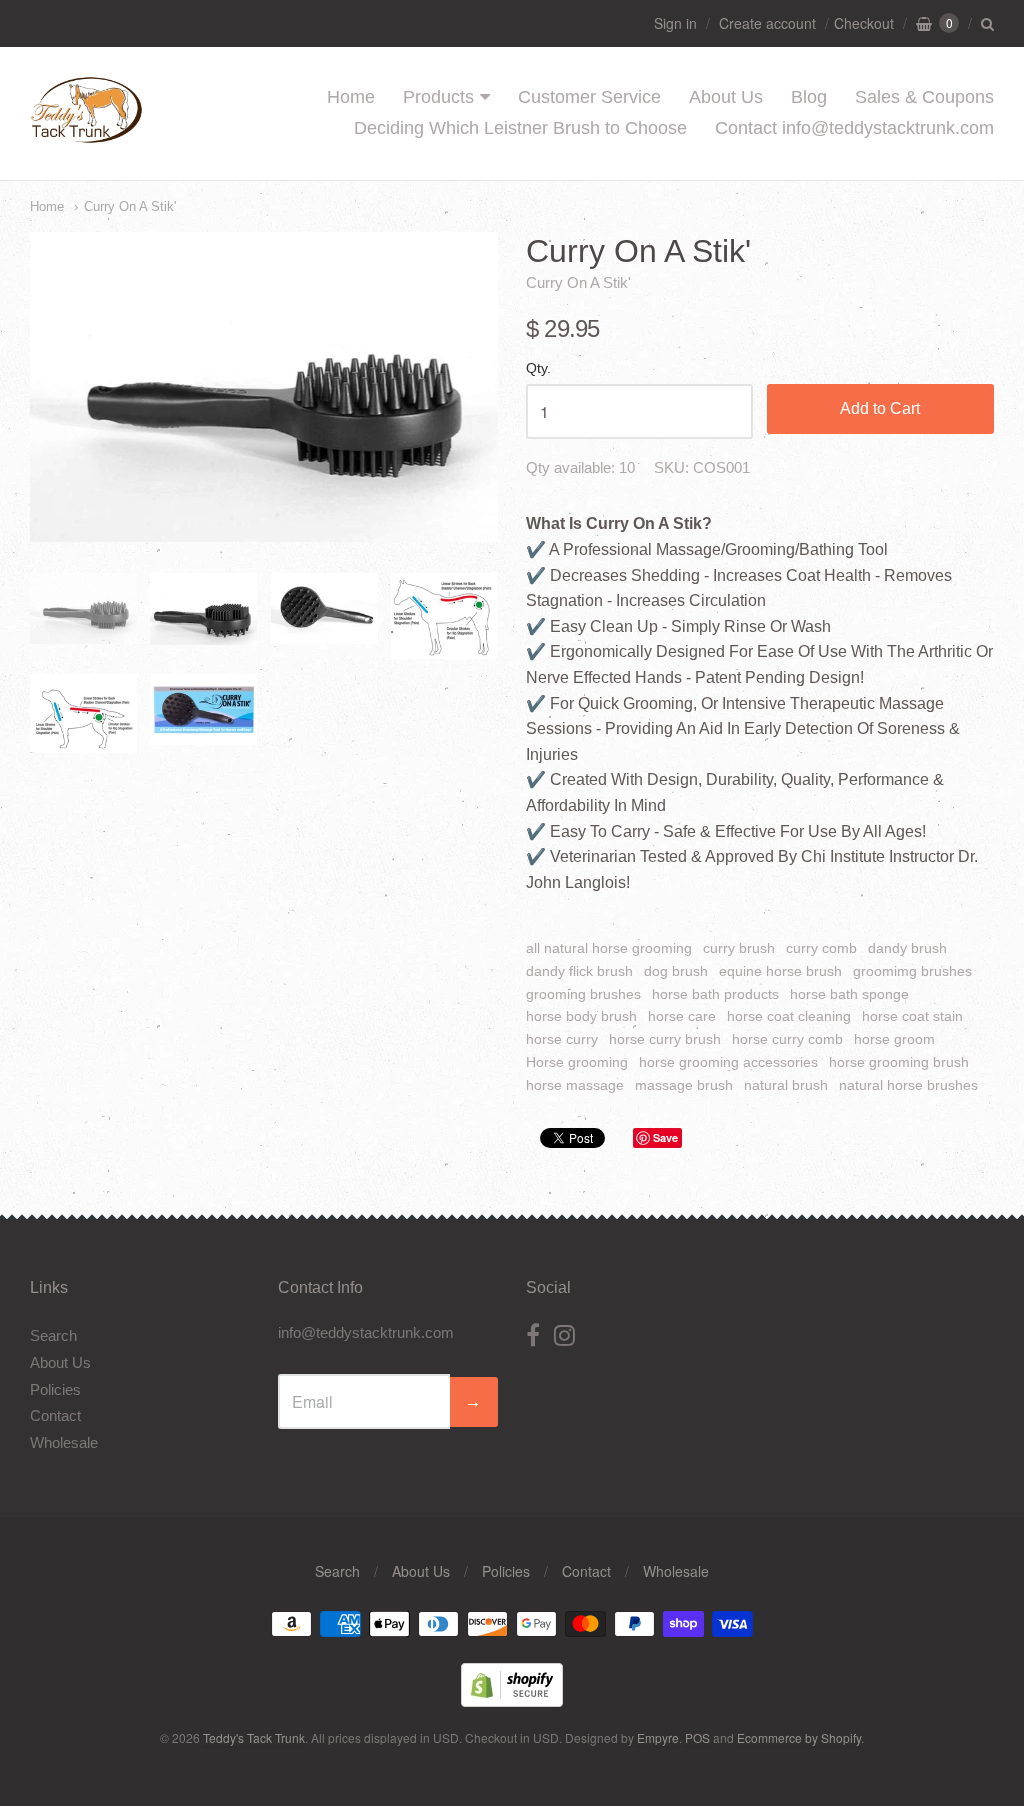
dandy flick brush (579, 971)
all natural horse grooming (609, 948)
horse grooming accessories (728, 1062)
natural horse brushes (908, 1085)
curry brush (739, 948)
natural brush (786, 1085)
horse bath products (715, 994)
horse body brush (581, 1016)
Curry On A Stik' (130, 206)
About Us (726, 97)
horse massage (575, 1085)
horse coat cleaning (789, 1016)
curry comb (821, 948)
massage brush (684, 1085)
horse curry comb (787, 1039)
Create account (767, 23)
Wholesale (64, 1442)
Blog (809, 97)
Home (351, 97)
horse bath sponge (849, 994)
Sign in (675, 23)
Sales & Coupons (924, 97)
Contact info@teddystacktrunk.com (854, 128)
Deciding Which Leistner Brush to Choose (520, 128)
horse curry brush (665, 1039)
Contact (55, 1415)
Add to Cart (880, 408)
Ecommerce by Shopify (799, 1737)
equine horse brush (780, 971)
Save (665, 1137)
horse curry (562, 1039)
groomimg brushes (912, 971)
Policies (55, 1389)
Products (438, 97)
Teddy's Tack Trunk (254, 1737)
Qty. (538, 368)
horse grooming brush (899, 1062)
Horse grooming (577, 1062)
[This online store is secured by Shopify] (512, 1700)
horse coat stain (912, 1016)
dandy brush (907, 948)
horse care (682, 1016)
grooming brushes (583, 994)
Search (53, 1335)
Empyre (658, 1737)
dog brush (676, 971)
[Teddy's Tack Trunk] (86, 133)
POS (697, 1737)
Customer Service (589, 97)
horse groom (894, 1039)
